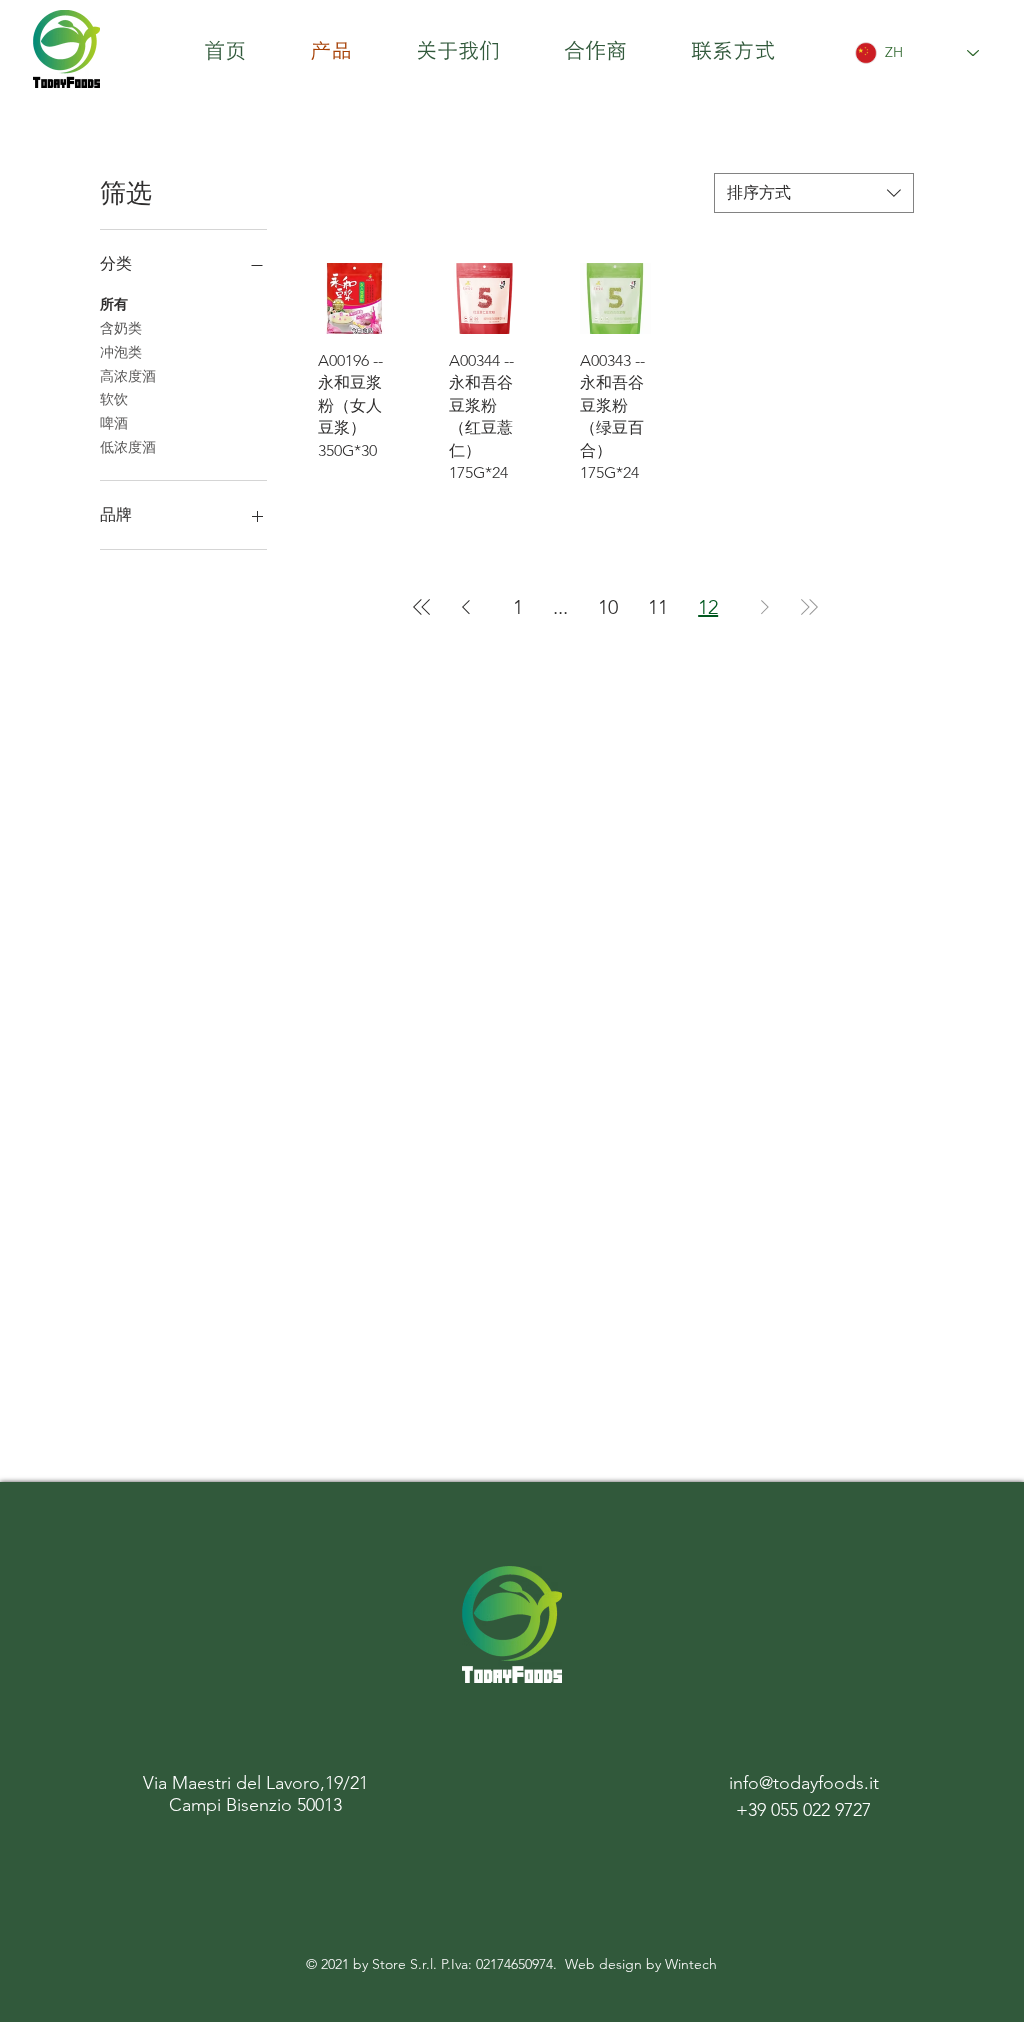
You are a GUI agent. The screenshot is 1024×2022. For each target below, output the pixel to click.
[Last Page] (809, 607)
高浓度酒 (128, 376)
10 (608, 607)
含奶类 (121, 328)
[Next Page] (765, 607)
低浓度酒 (128, 447)
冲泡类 (121, 352)
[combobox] (814, 193)
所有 (114, 304)
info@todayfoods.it (804, 1783)
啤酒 (114, 423)
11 (658, 607)
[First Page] (422, 607)
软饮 (114, 399)
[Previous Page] (466, 607)
